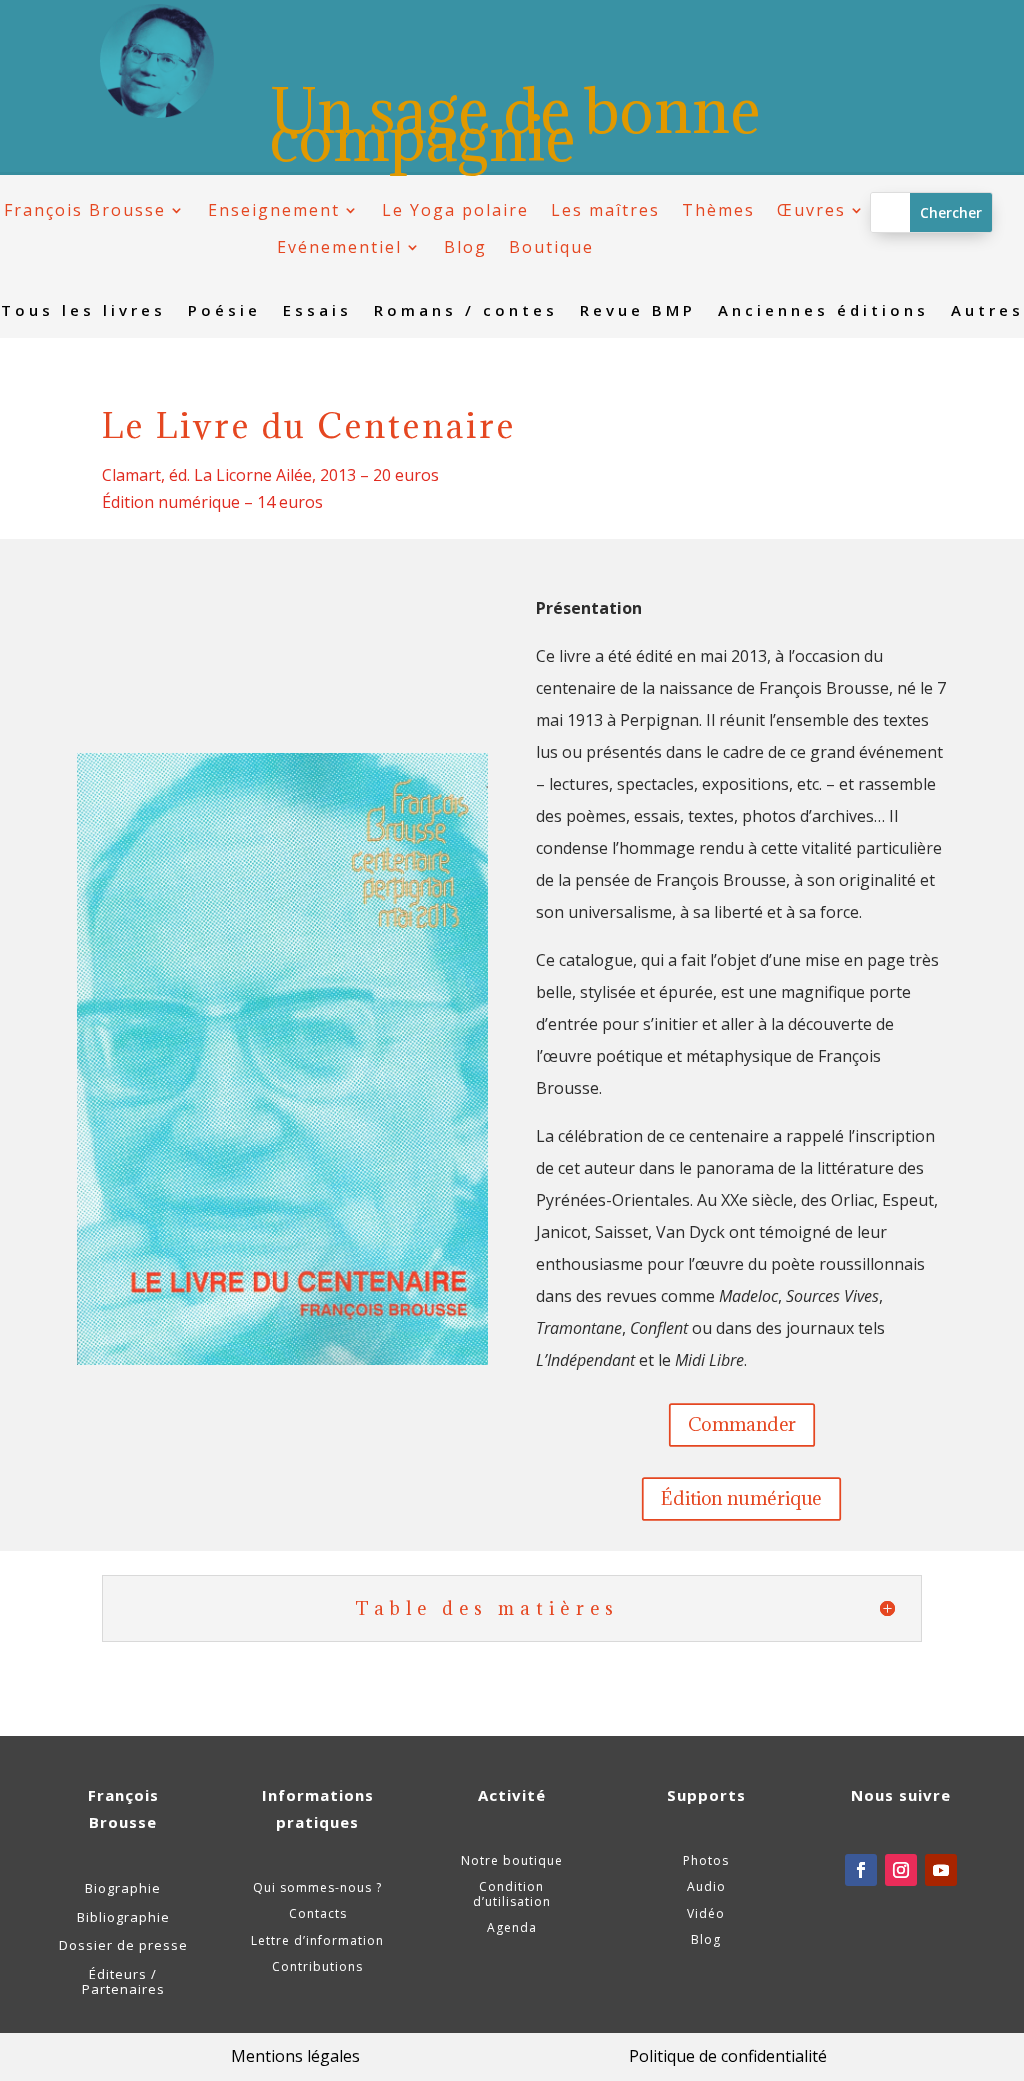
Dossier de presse (123, 1945)
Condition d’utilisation (512, 1893)
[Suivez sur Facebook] (861, 1870)
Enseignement (274, 210)
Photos (706, 1860)
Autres (987, 311)
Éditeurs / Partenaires (123, 1982)
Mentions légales (295, 2056)
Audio (706, 1886)
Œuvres (811, 210)
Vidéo (706, 1913)
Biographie (123, 1888)
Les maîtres (605, 210)
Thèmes (718, 210)
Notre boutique (512, 1860)
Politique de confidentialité (728, 2056)
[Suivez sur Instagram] (901, 1870)
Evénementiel (339, 247)
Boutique (551, 247)
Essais (317, 311)
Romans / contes (466, 311)
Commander (742, 1423)
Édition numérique (741, 1497)
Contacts (318, 1913)
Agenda (512, 1927)
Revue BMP (638, 311)
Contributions (317, 1966)
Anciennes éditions (823, 311)
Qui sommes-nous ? (317, 1887)
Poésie (224, 311)
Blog (465, 247)
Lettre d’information (317, 1940)
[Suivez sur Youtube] (941, 1870)
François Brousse (85, 210)
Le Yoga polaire (455, 210)
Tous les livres (83, 311)
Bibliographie (123, 1917)
